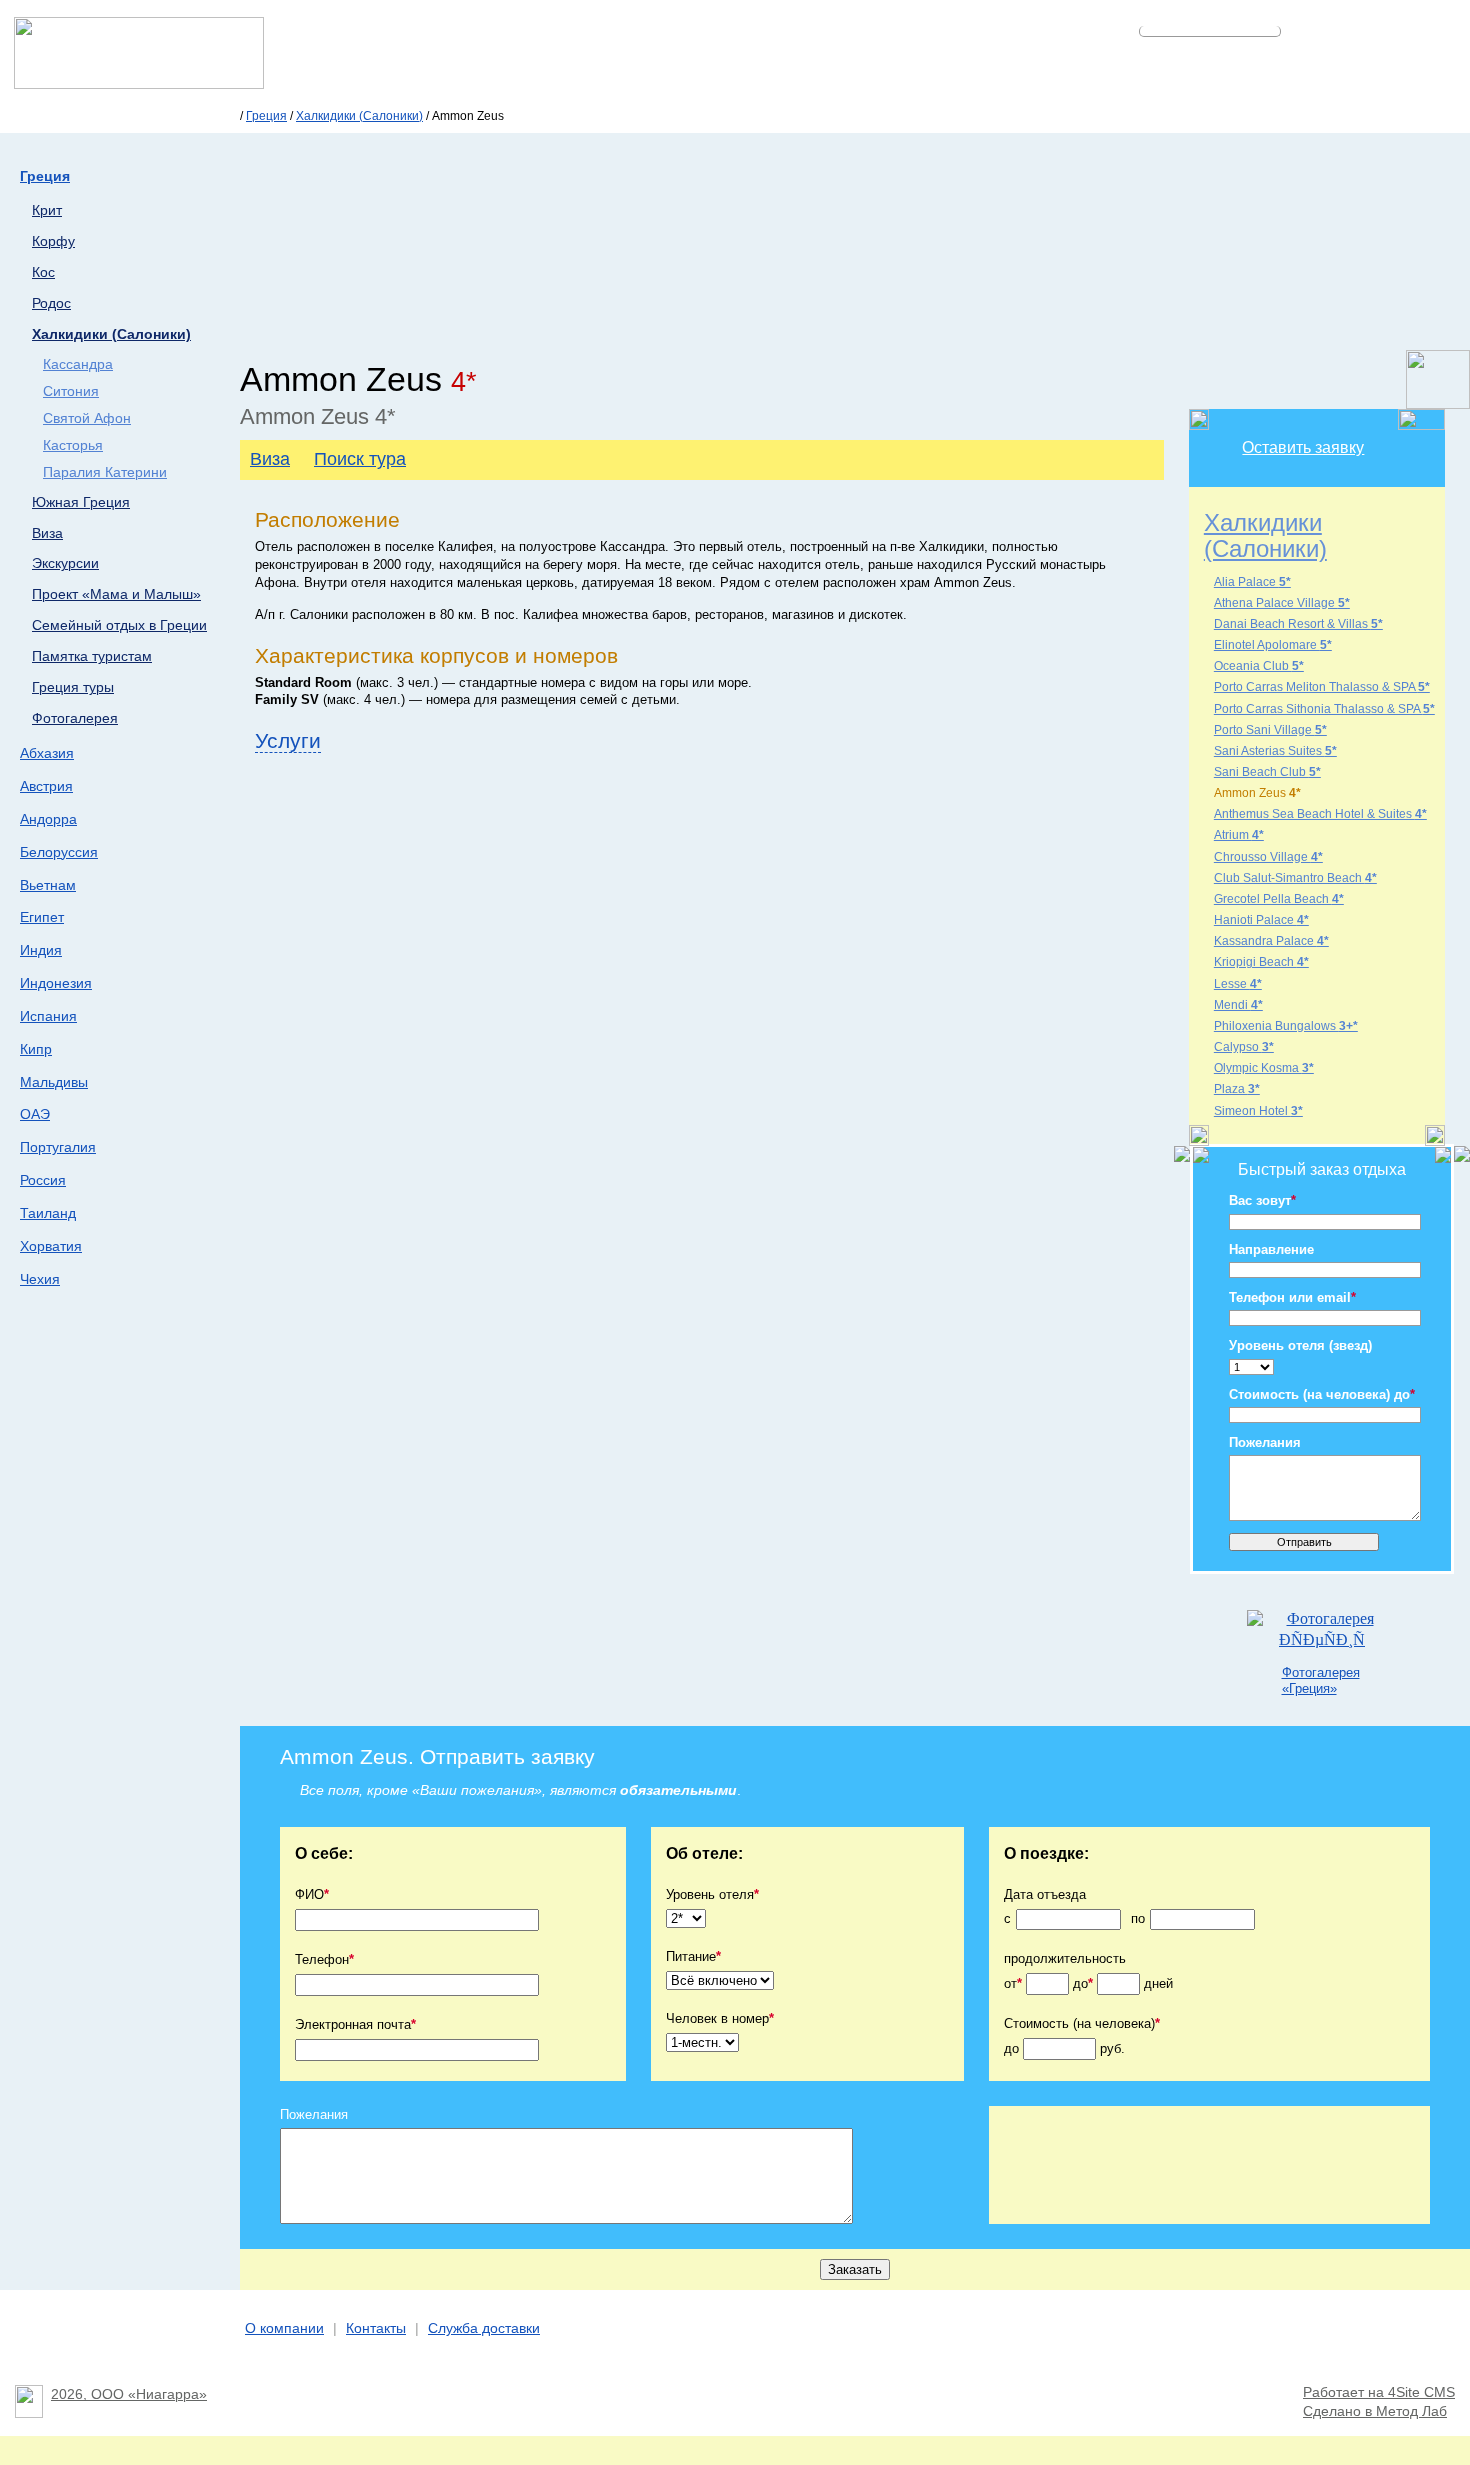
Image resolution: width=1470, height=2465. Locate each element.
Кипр (36, 1049)
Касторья (73, 445)
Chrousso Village (1268, 857)
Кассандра (78, 364)
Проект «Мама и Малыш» (116, 594)
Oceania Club (1259, 666)
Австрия (46, 786)
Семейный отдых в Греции (119, 625)
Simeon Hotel (1258, 1111)
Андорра (48, 819)
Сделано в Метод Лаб (1375, 2411)
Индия (41, 950)
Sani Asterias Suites (1275, 751)
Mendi (1238, 1005)
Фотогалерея (75, 718)
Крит (47, 210)
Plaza (1237, 1089)
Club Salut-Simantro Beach (1295, 878)
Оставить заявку (1303, 447)
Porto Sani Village (1270, 730)
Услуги (288, 740)
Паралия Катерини (105, 472)
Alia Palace (1252, 582)
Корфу (53, 241)
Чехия (40, 1279)
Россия (43, 1180)
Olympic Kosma (1264, 1068)
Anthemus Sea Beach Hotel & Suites (1320, 814)
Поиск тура (360, 459)
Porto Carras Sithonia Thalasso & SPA (1324, 709)
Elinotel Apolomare (1273, 645)
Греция (266, 116)
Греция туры (73, 687)
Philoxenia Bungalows (1286, 1026)
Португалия (58, 1147)
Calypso (1244, 1047)
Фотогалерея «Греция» (1321, 1680)
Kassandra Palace (1271, 941)
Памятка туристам (92, 656)
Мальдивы (54, 1082)
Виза (47, 533)
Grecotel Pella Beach (1279, 899)
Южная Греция (81, 502)
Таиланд (48, 1213)
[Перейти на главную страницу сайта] (139, 83)
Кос (43, 272)
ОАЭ (35, 1114)
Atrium (1239, 835)
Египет (42, 917)
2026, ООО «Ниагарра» (129, 2394)
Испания (48, 1016)
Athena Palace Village (1282, 603)
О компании (284, 2328)
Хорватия (51, 1246)
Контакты (376, 2328)
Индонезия (56, 983)
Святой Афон (87, 418)
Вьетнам (48, 885)
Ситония (71, 391)
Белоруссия (59, 852)
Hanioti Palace (1261, 920)
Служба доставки (484, 2328)
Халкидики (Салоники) (359, 116)
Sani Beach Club (1267, 772)
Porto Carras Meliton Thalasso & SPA (1322, 687)
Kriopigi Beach (1261, 962)
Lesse (1238, 984)
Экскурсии (65, 563)
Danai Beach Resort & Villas (1298, 624)
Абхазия (47, 753)
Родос (51, 303)
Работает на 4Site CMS (1379, 2392)
